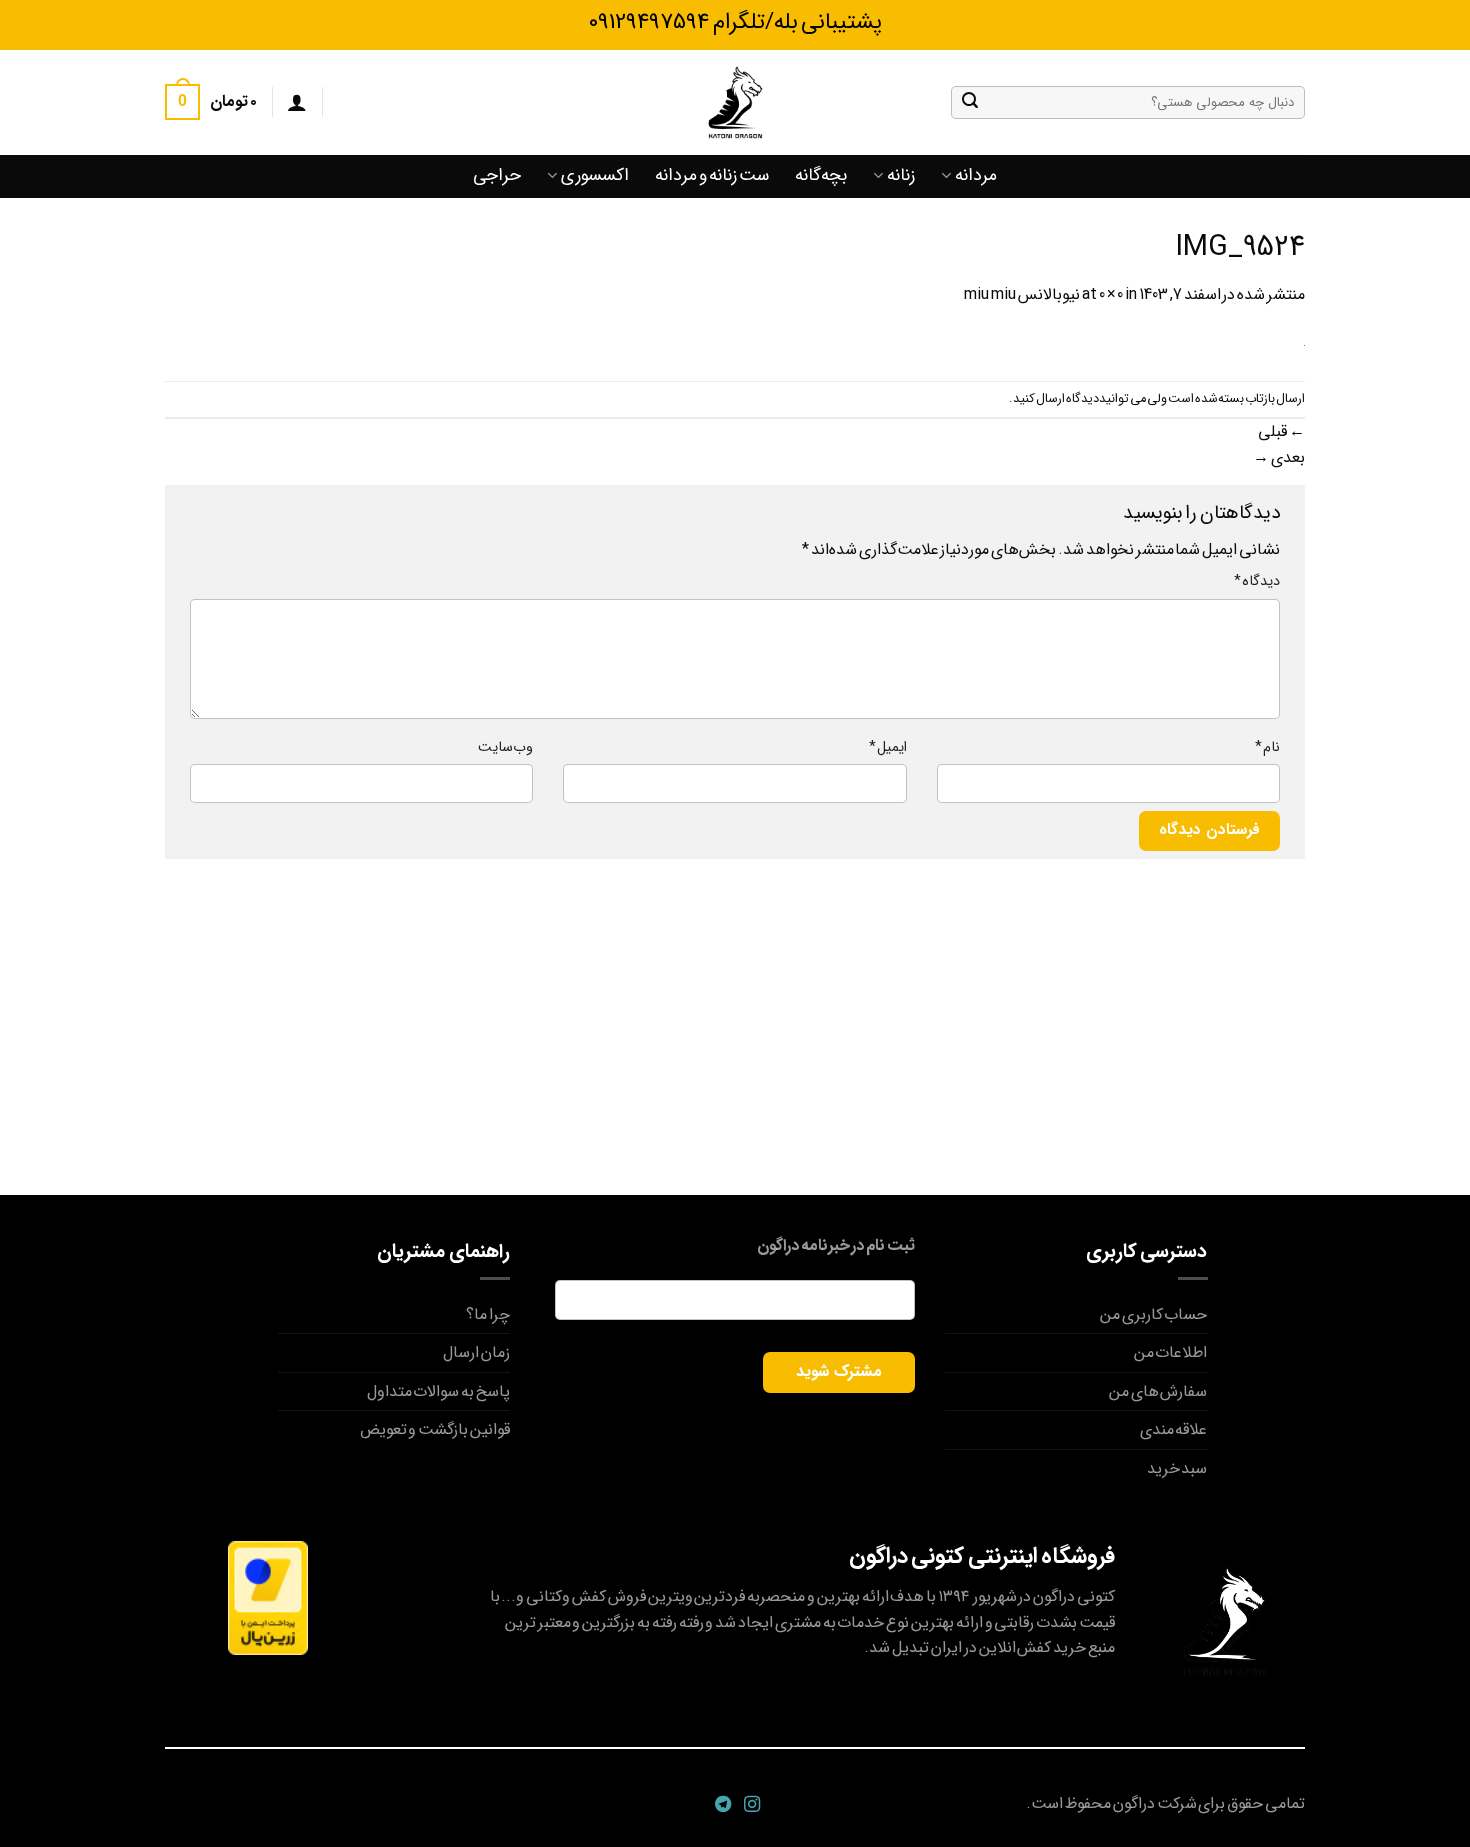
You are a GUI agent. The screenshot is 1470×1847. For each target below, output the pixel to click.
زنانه (901, 175)
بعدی (1279, 457)
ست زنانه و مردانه (712, 175)
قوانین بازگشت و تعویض (435, 1429)
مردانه (976, 175)
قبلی (1281, 431)
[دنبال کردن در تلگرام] (720, 1805)
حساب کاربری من (1154, 1314)
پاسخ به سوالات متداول (438, 1391)
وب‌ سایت (505, 747)
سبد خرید (1177, 1468)
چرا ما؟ (488, 1314)
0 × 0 (1111, 294)
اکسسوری (595, 175)
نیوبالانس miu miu (1022, 294)
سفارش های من (1158, 1391)
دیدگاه (1257, 581)
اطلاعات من (1171, 1352)
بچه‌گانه (821, 175)
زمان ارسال (476, 1352)
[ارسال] (970, 102)
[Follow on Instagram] (749, 1805)
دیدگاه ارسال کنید (1056, 399)
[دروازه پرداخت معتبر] (268, 1597)
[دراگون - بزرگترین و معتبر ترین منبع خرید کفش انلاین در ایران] (735, 102)
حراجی (497, 175)
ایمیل (887, 747)
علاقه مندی (1174, 1429)
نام (1267, 747)
